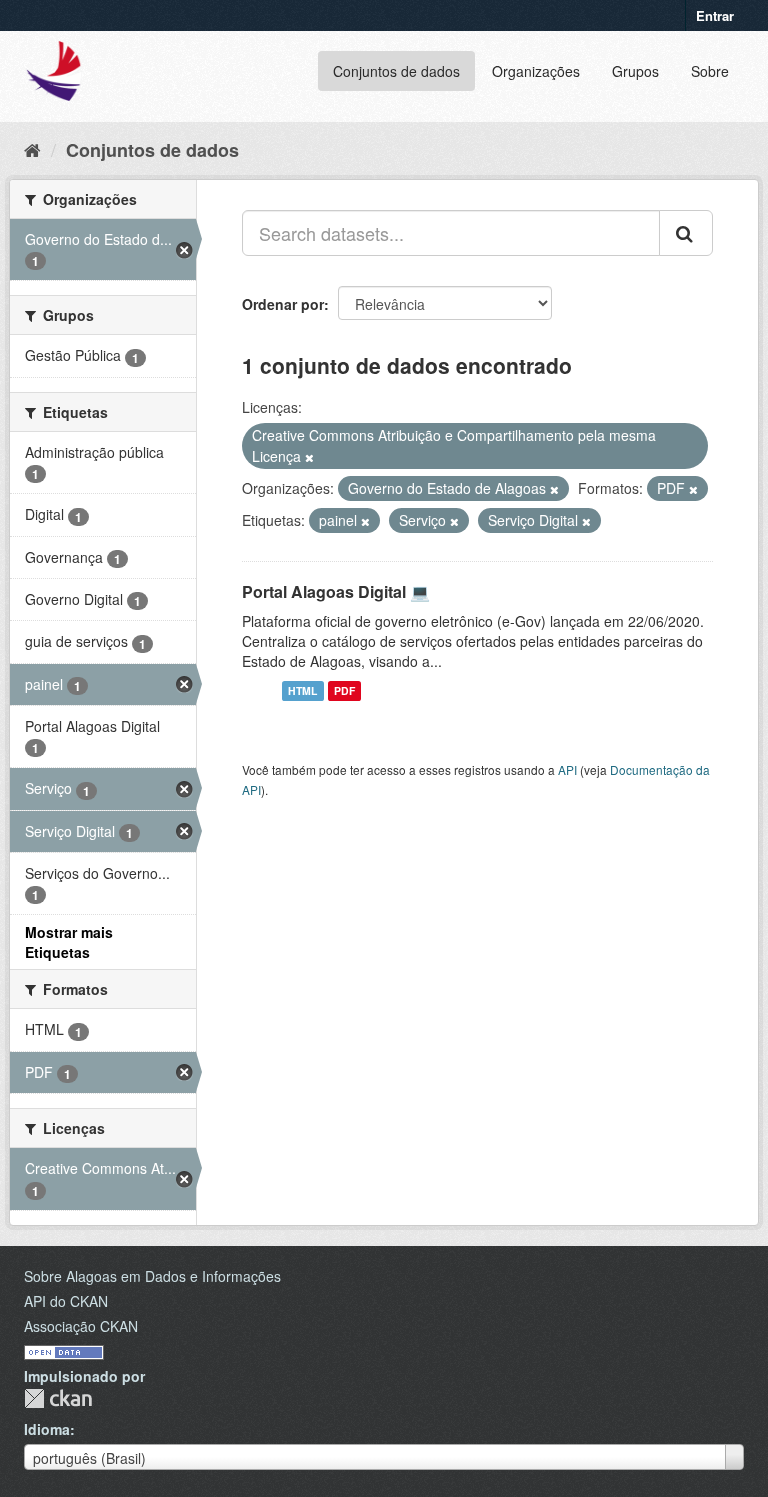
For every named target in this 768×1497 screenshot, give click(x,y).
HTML (302, 690)
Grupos (635, 71)
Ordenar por (283, 304)
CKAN (58, 1398)
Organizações (536, 71)
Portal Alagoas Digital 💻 (336, 591)
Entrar (715, 15)
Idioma (47, 1429)
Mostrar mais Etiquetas (69, 942)
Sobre (710, 71)
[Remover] (309, 457)
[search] (686, 233)
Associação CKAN (81, 1326)
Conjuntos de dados (396, 71)
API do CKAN (66, 1301)
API (567, 769)
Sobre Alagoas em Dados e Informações (152, 1276)
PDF (344, 690)
